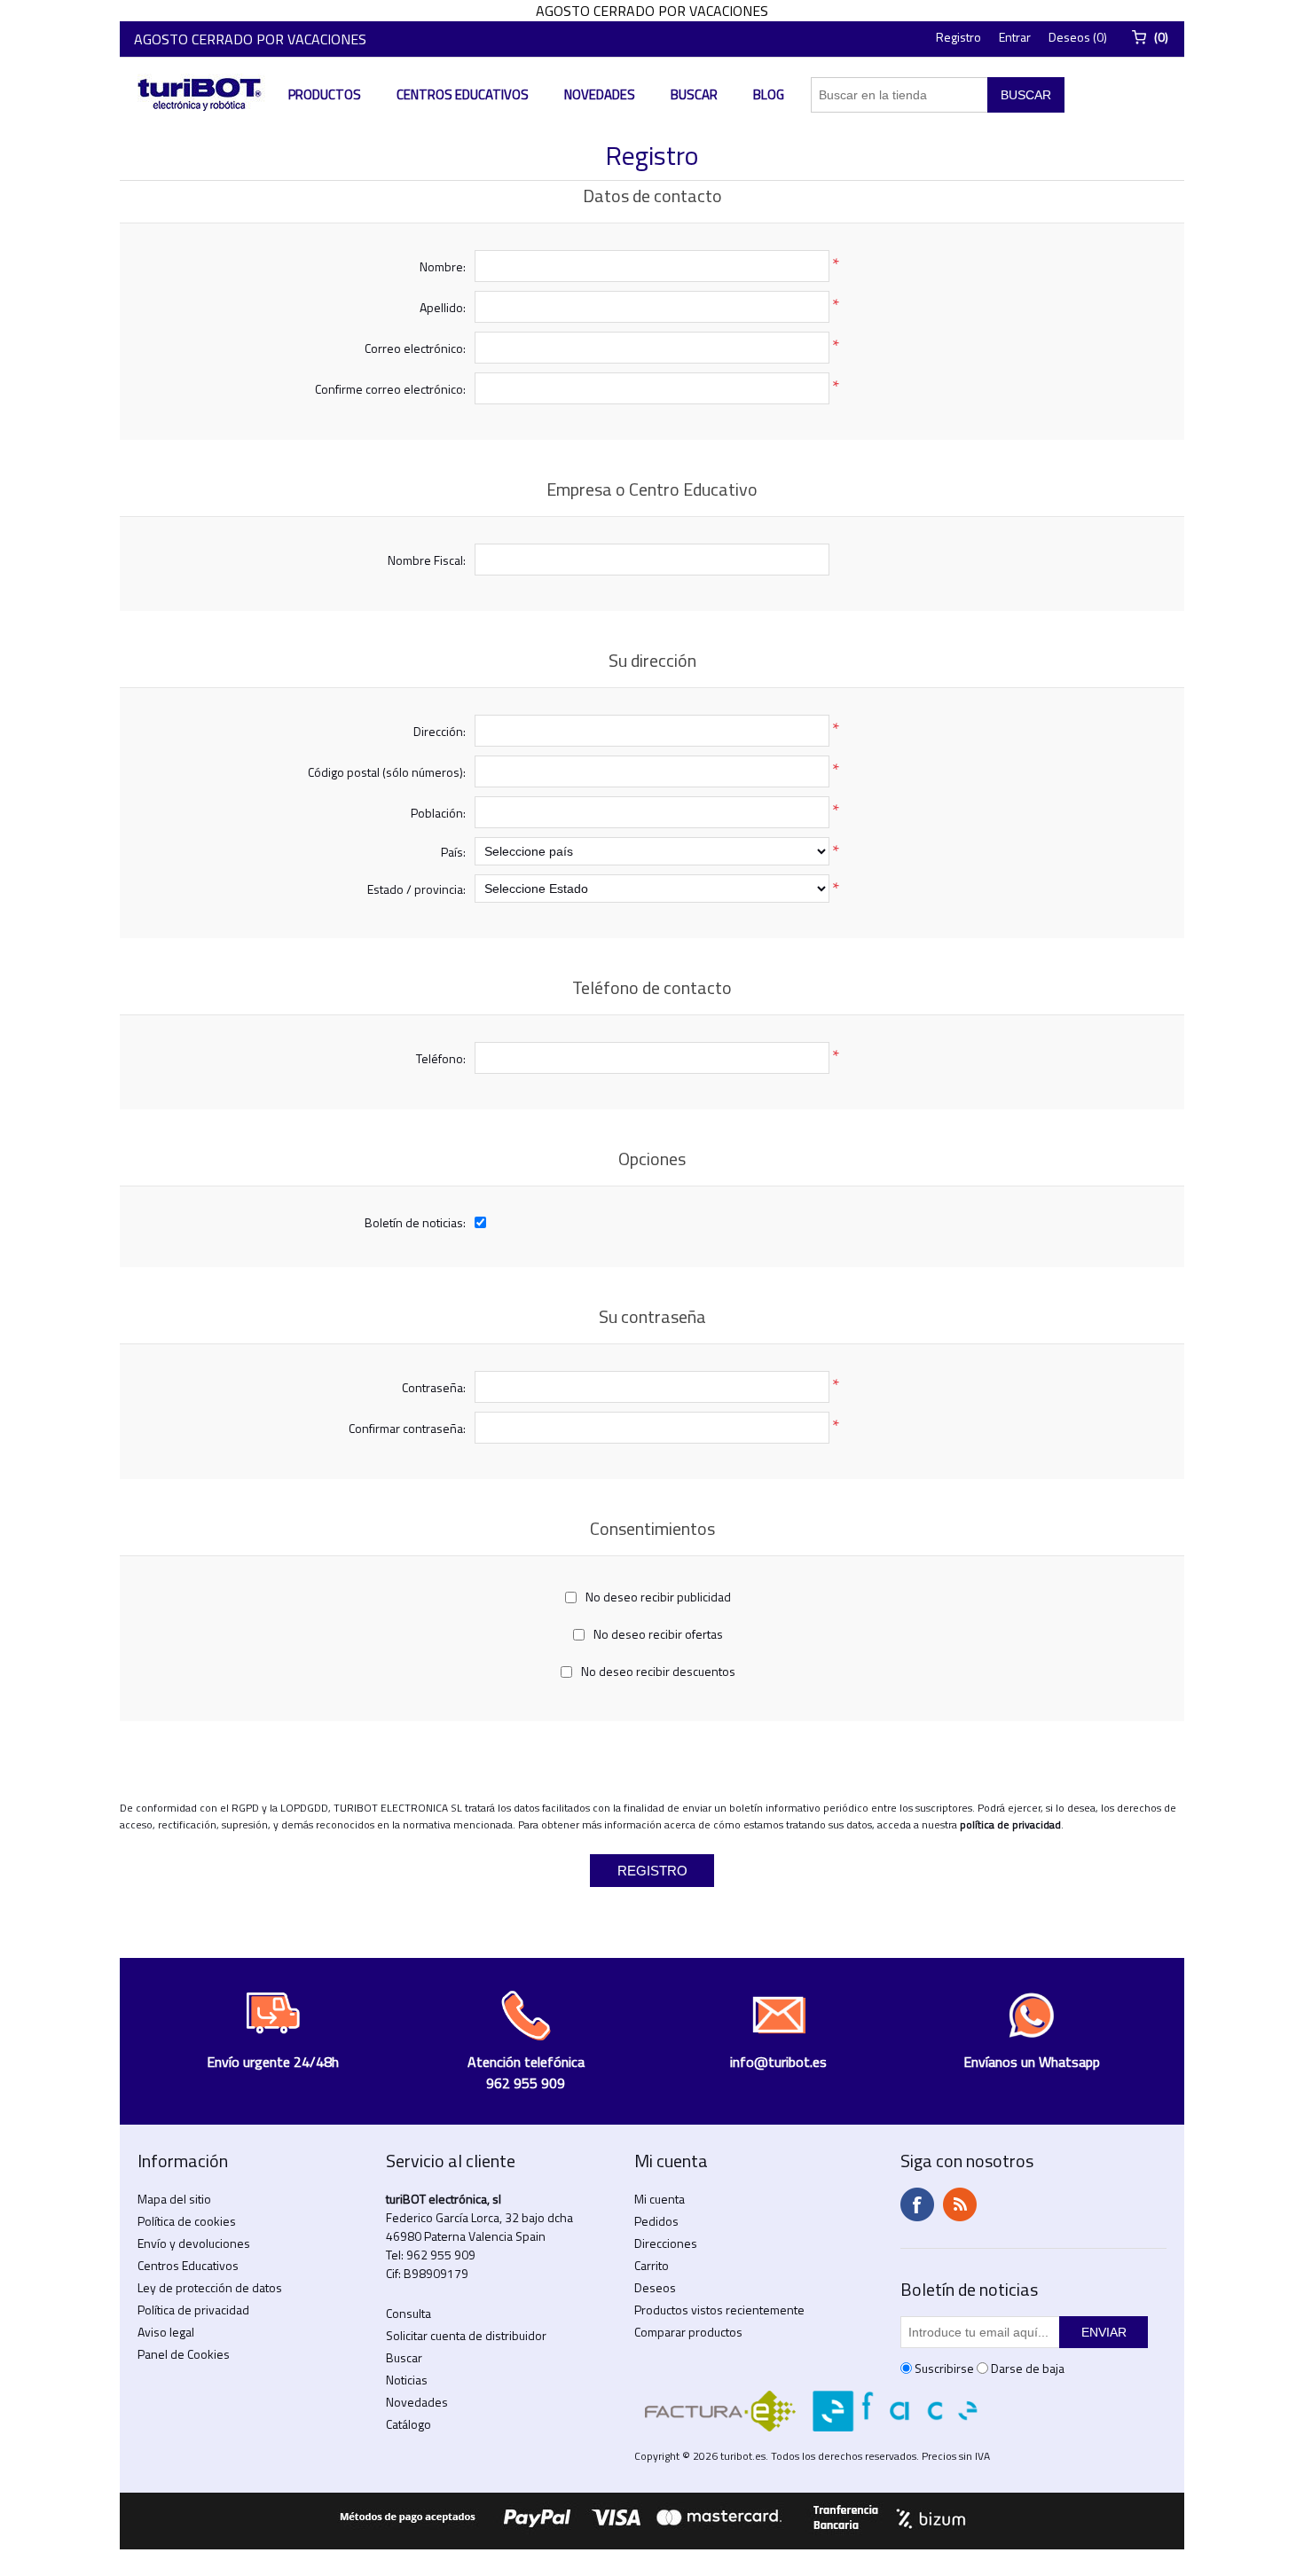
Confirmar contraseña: (407, 1428)
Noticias (407, 2380)
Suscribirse (944, 2368)
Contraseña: (434, 1387)
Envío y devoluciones (194, 2243)
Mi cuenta (660, 2199)
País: (453, 852)
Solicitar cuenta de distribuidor (466, 2335)
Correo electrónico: (415, 348)
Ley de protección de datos (210, 2287)
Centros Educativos (463, 94)
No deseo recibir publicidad (658, 1597)
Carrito (652, 2265)
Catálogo (408, 2424)
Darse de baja (1028, 2368)
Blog (769, 94)
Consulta (408, 2313)
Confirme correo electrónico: (390, 389)
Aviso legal (166, 2332)
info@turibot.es (778, 2062)
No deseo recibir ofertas (658, 1634)
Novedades (600, 94)
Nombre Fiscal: (427, 560)
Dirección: (440, 731)
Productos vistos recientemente (719, 2310)
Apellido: (443, 307)
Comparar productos (688, 2332)
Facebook (917, 2204)
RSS (960, 2204)
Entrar (1015, 37)
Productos (325, 94)
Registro (958, 37)
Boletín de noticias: (415, 1222)
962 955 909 (441, 2255)
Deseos (655, 2287)
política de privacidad (1010, 1824)
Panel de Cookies (184, 2354)
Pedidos (656, 2221)
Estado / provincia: (416, 889)
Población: (438, 813)
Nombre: (443, 266)
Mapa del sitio (174, 2199)
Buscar (694, 94)
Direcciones (666, 2243)
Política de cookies (187, 2221)
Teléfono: (441, 1058)
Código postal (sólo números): (387, 772)
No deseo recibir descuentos (658, 1671)
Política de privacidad (193, 2310)
